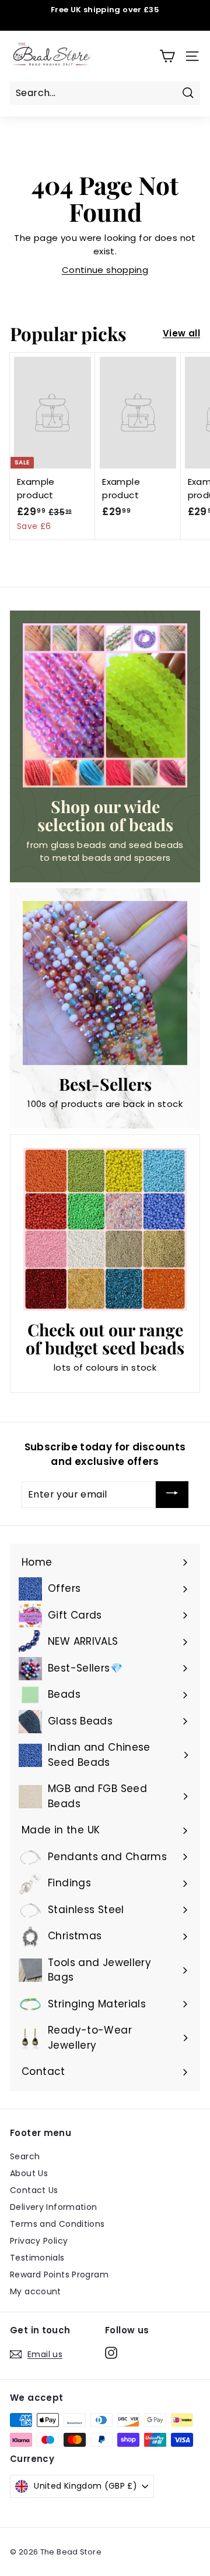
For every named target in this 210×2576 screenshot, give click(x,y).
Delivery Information (54, 2207)
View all (181, 333)
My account (36, 2291)
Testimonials (37, 2258)
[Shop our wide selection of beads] (105, 705)
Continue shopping (105, 270)
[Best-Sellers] (105, 983)
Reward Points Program (59, 2275)
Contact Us (34, 2190)
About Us (29, 2173)
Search (25, 2156)
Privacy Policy (39, 2241)
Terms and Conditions (57, 2224)
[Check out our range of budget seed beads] (105, 1229)
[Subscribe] (172, 1495)
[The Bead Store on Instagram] (111, 2353)
